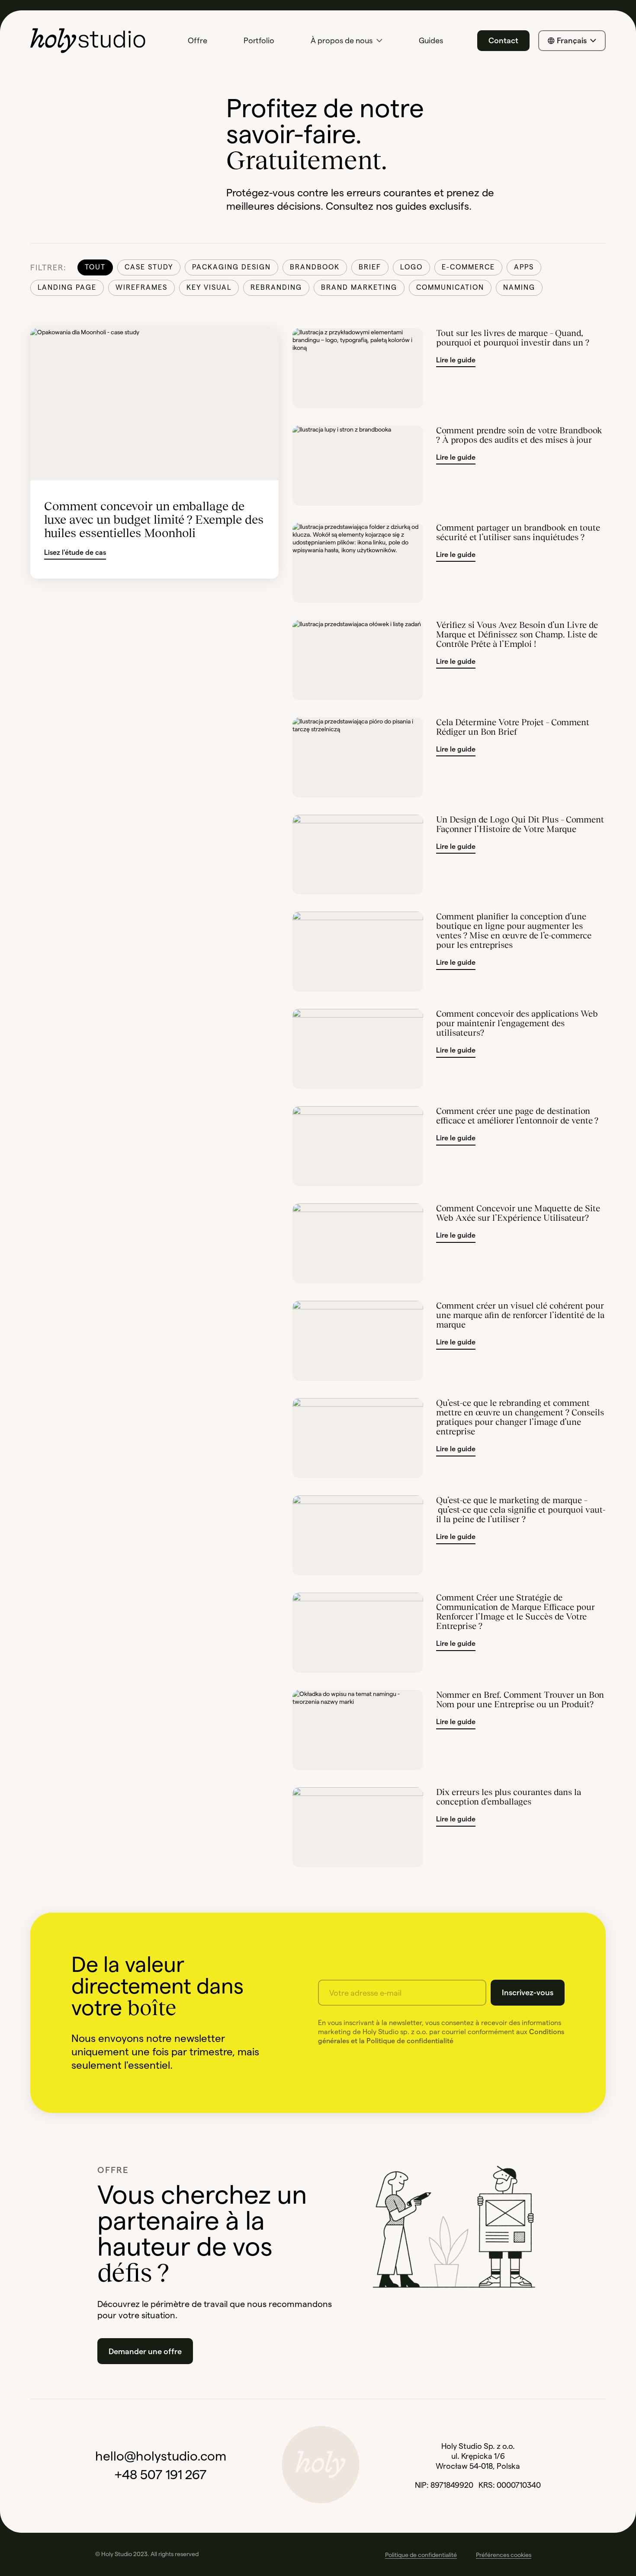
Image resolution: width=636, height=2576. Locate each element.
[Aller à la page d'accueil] (88, 41)
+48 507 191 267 (161, 2475)
